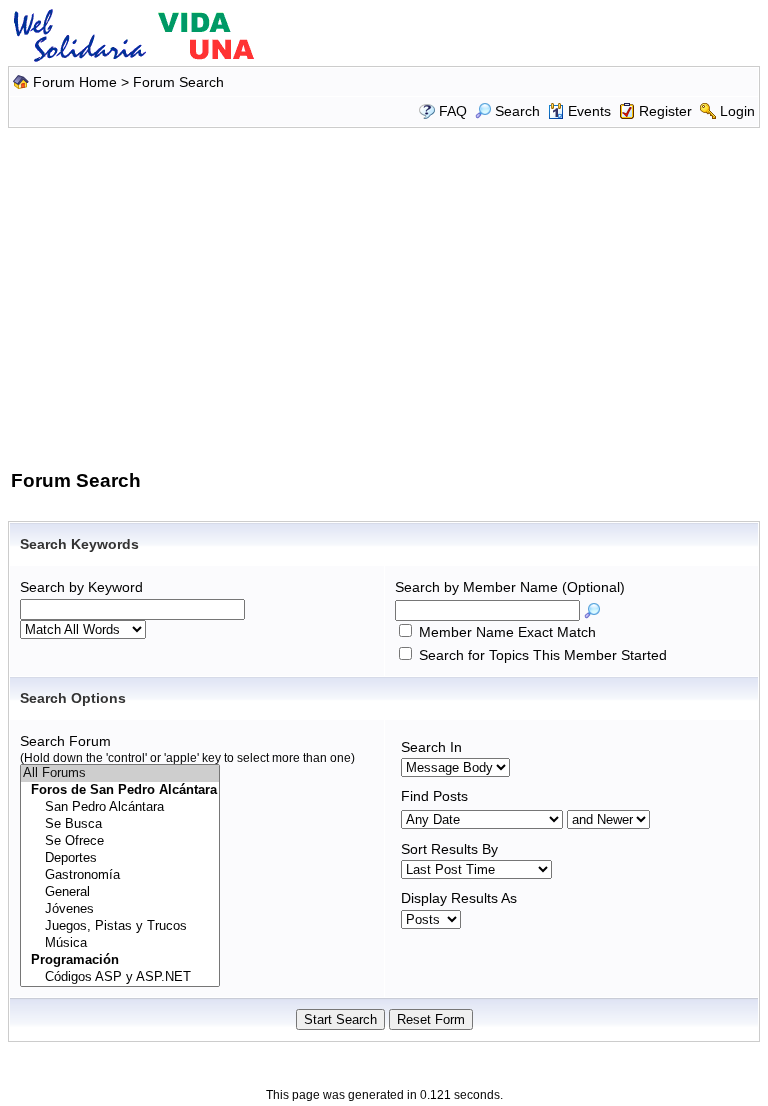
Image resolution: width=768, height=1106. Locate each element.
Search (517, 111)
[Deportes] (120, 858)
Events (589, 111)
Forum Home (75, 82)
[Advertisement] (386, 295)
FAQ (453, 111)
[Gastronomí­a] (120, 875)
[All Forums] (120, 773)
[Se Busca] (120, 824)
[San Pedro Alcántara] (120, 807)
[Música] (120, 943)
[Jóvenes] (120, 909)
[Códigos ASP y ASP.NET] (120, 977)
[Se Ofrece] (120, 841)
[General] (120, 892)
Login (737, 111)
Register (665, 111)
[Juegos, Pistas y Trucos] (120, 926)
